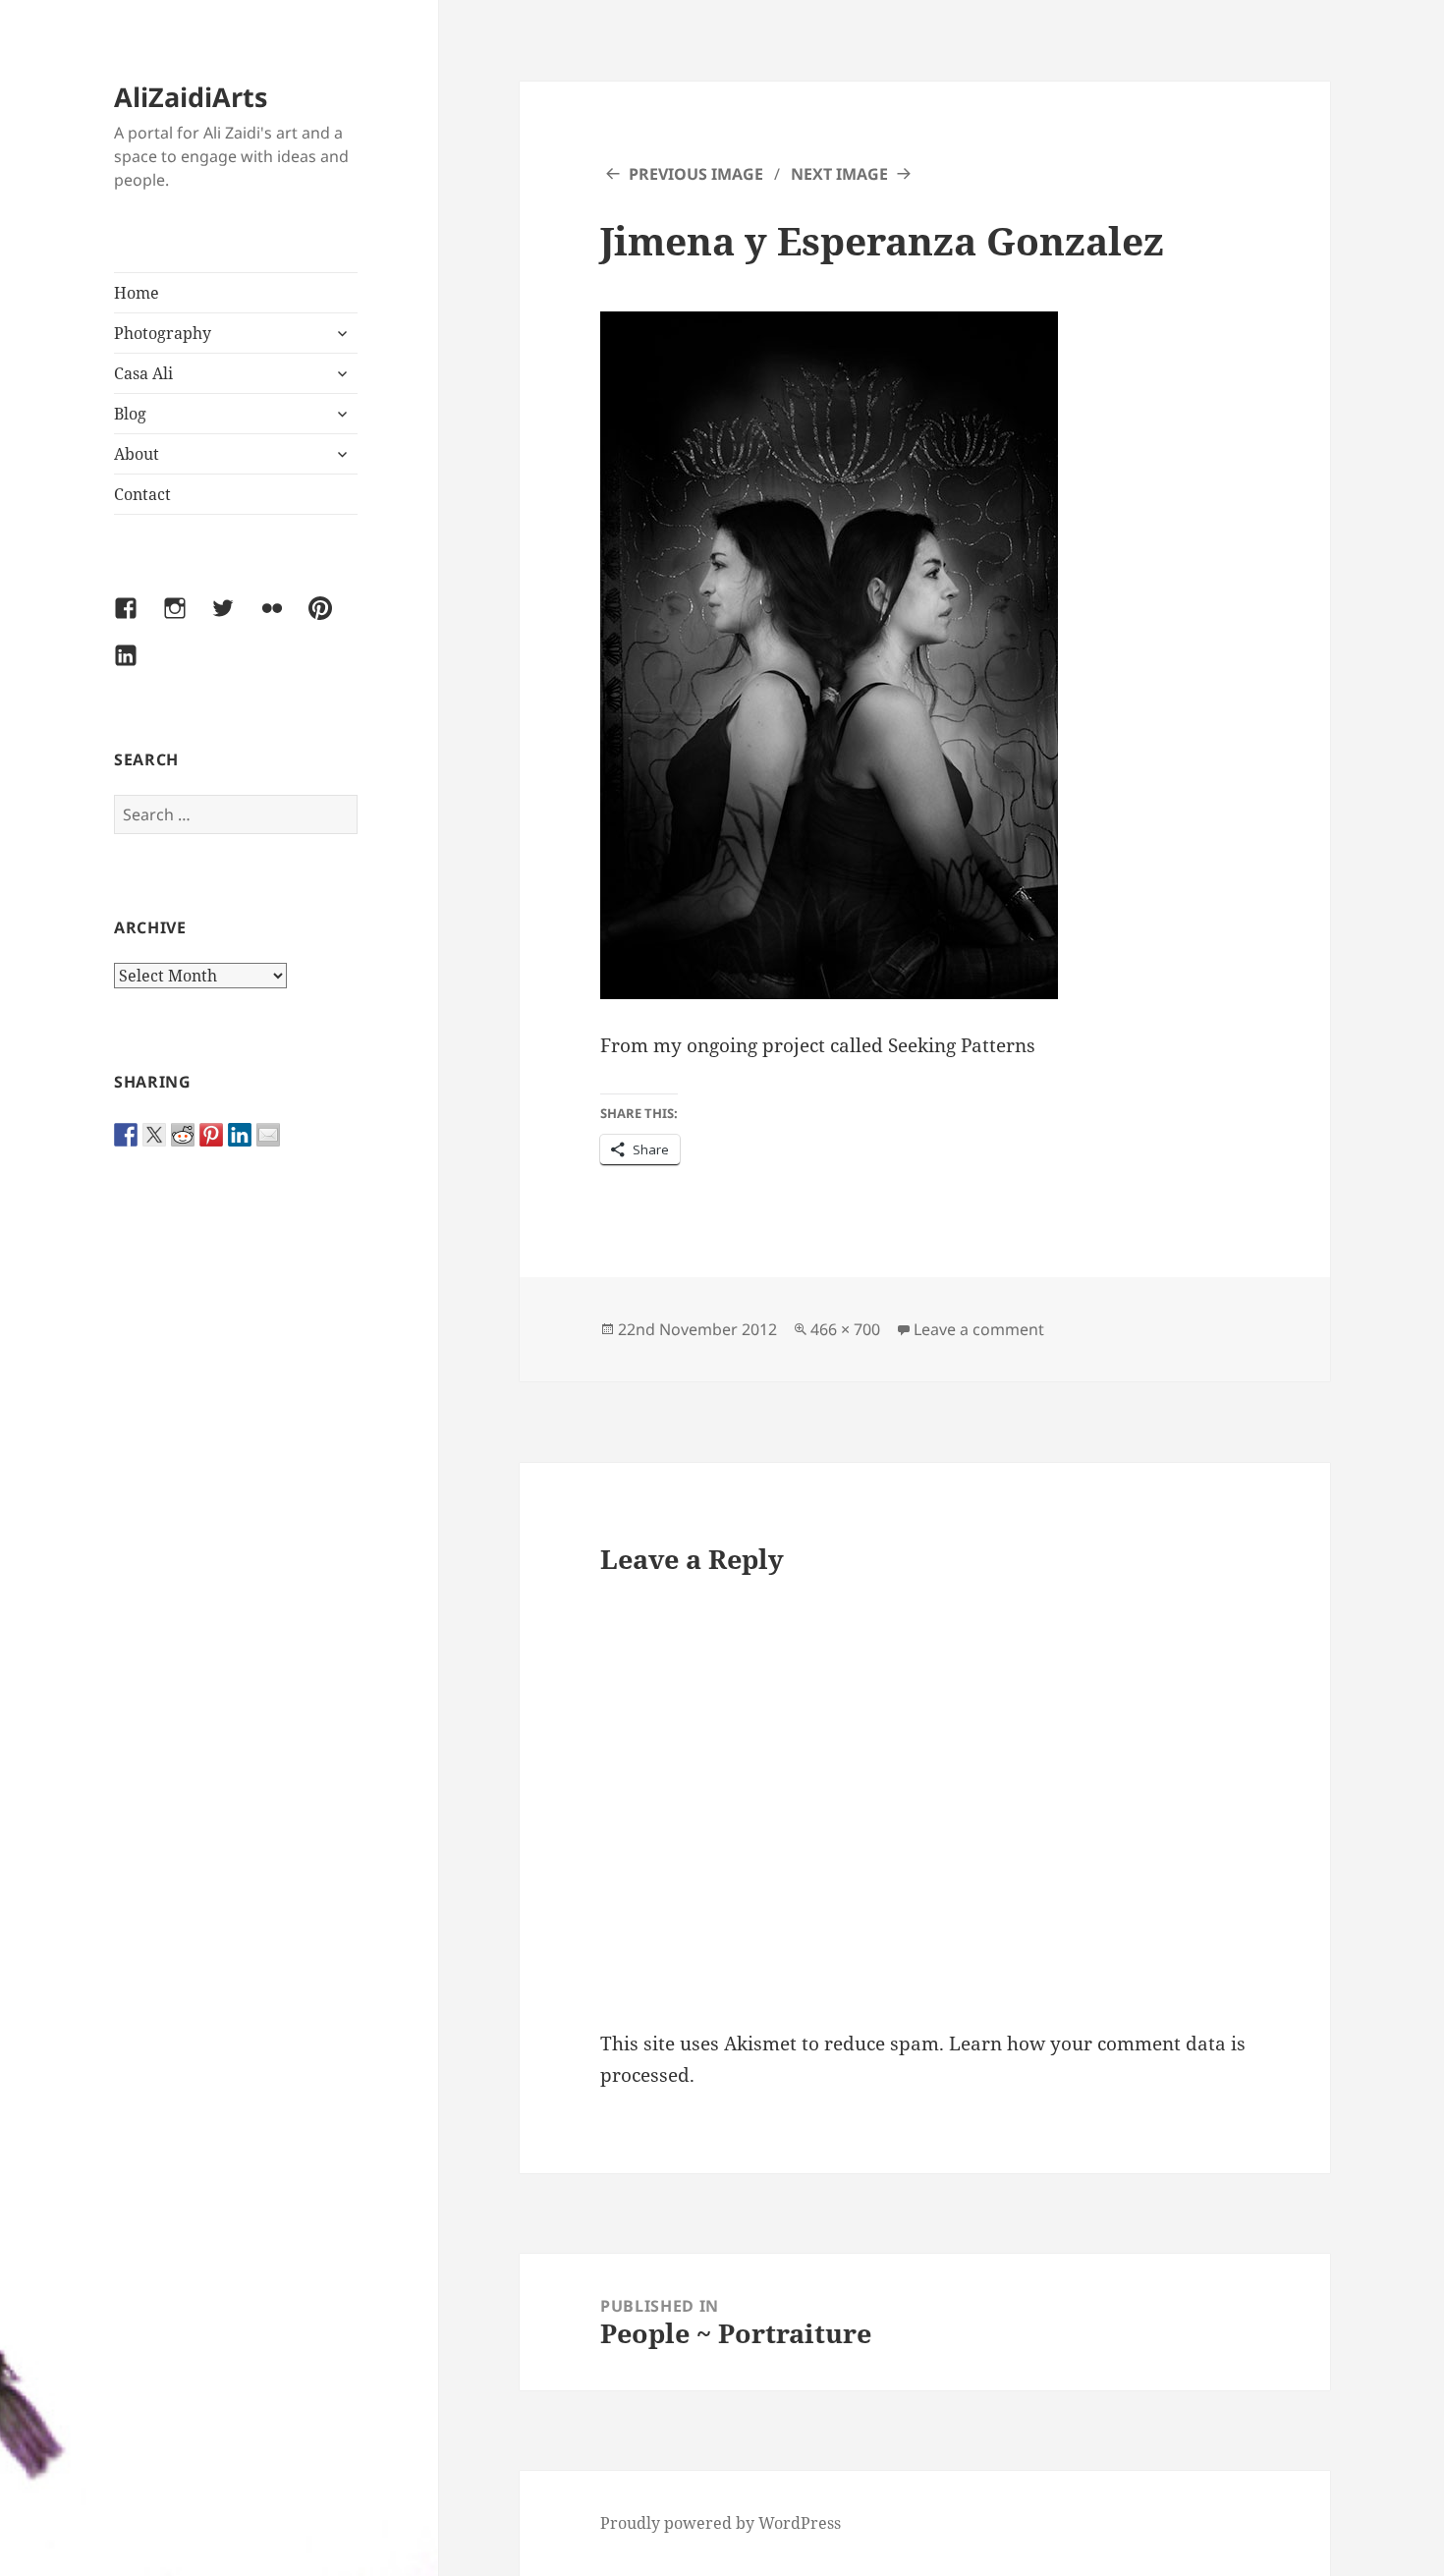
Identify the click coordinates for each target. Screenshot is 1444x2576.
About (137, 454)
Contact (142, 494)
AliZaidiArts (191, 97)
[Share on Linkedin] (240, 1135)
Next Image (839, 174)
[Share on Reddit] (183, 1135)
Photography (163, 333)
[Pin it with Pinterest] (211, 1135)
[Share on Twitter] (154, 1135)
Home (137, 293)
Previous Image (696, 174)
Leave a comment (979, 1329)
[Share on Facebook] (126, 1135)
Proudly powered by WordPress (721, 2523)
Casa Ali (143, 373)
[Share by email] (268, 1135)
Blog (130, 414)
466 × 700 (845, 1329)
